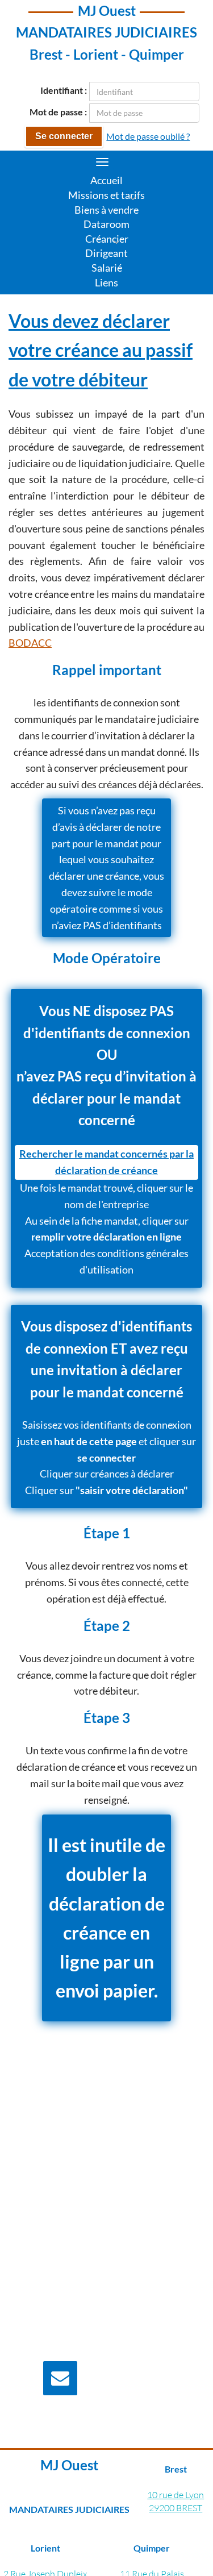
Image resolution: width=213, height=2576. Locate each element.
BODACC (30, 643)
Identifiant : (64, 90)
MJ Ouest (107, 11)
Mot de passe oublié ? (148, 136)
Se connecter (64, 136)
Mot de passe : (58, 112)
